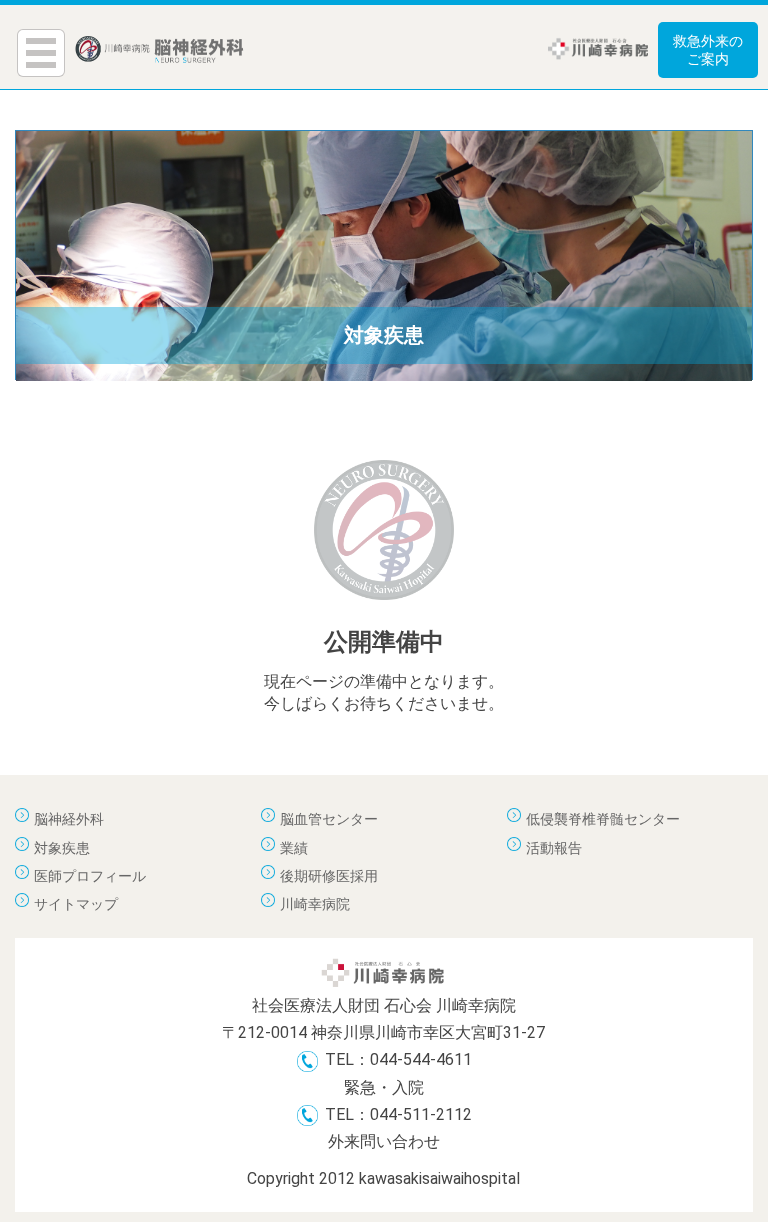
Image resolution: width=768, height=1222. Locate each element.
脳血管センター (329, 819)
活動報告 (554, 848)
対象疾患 (62, 848)
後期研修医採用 (329, 876)
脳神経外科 (69, 819)
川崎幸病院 (315, 904)
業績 (294, 848)
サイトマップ (76, 904)
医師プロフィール (90, 876)
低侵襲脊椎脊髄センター (603, 819)
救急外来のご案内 (708, 50)
